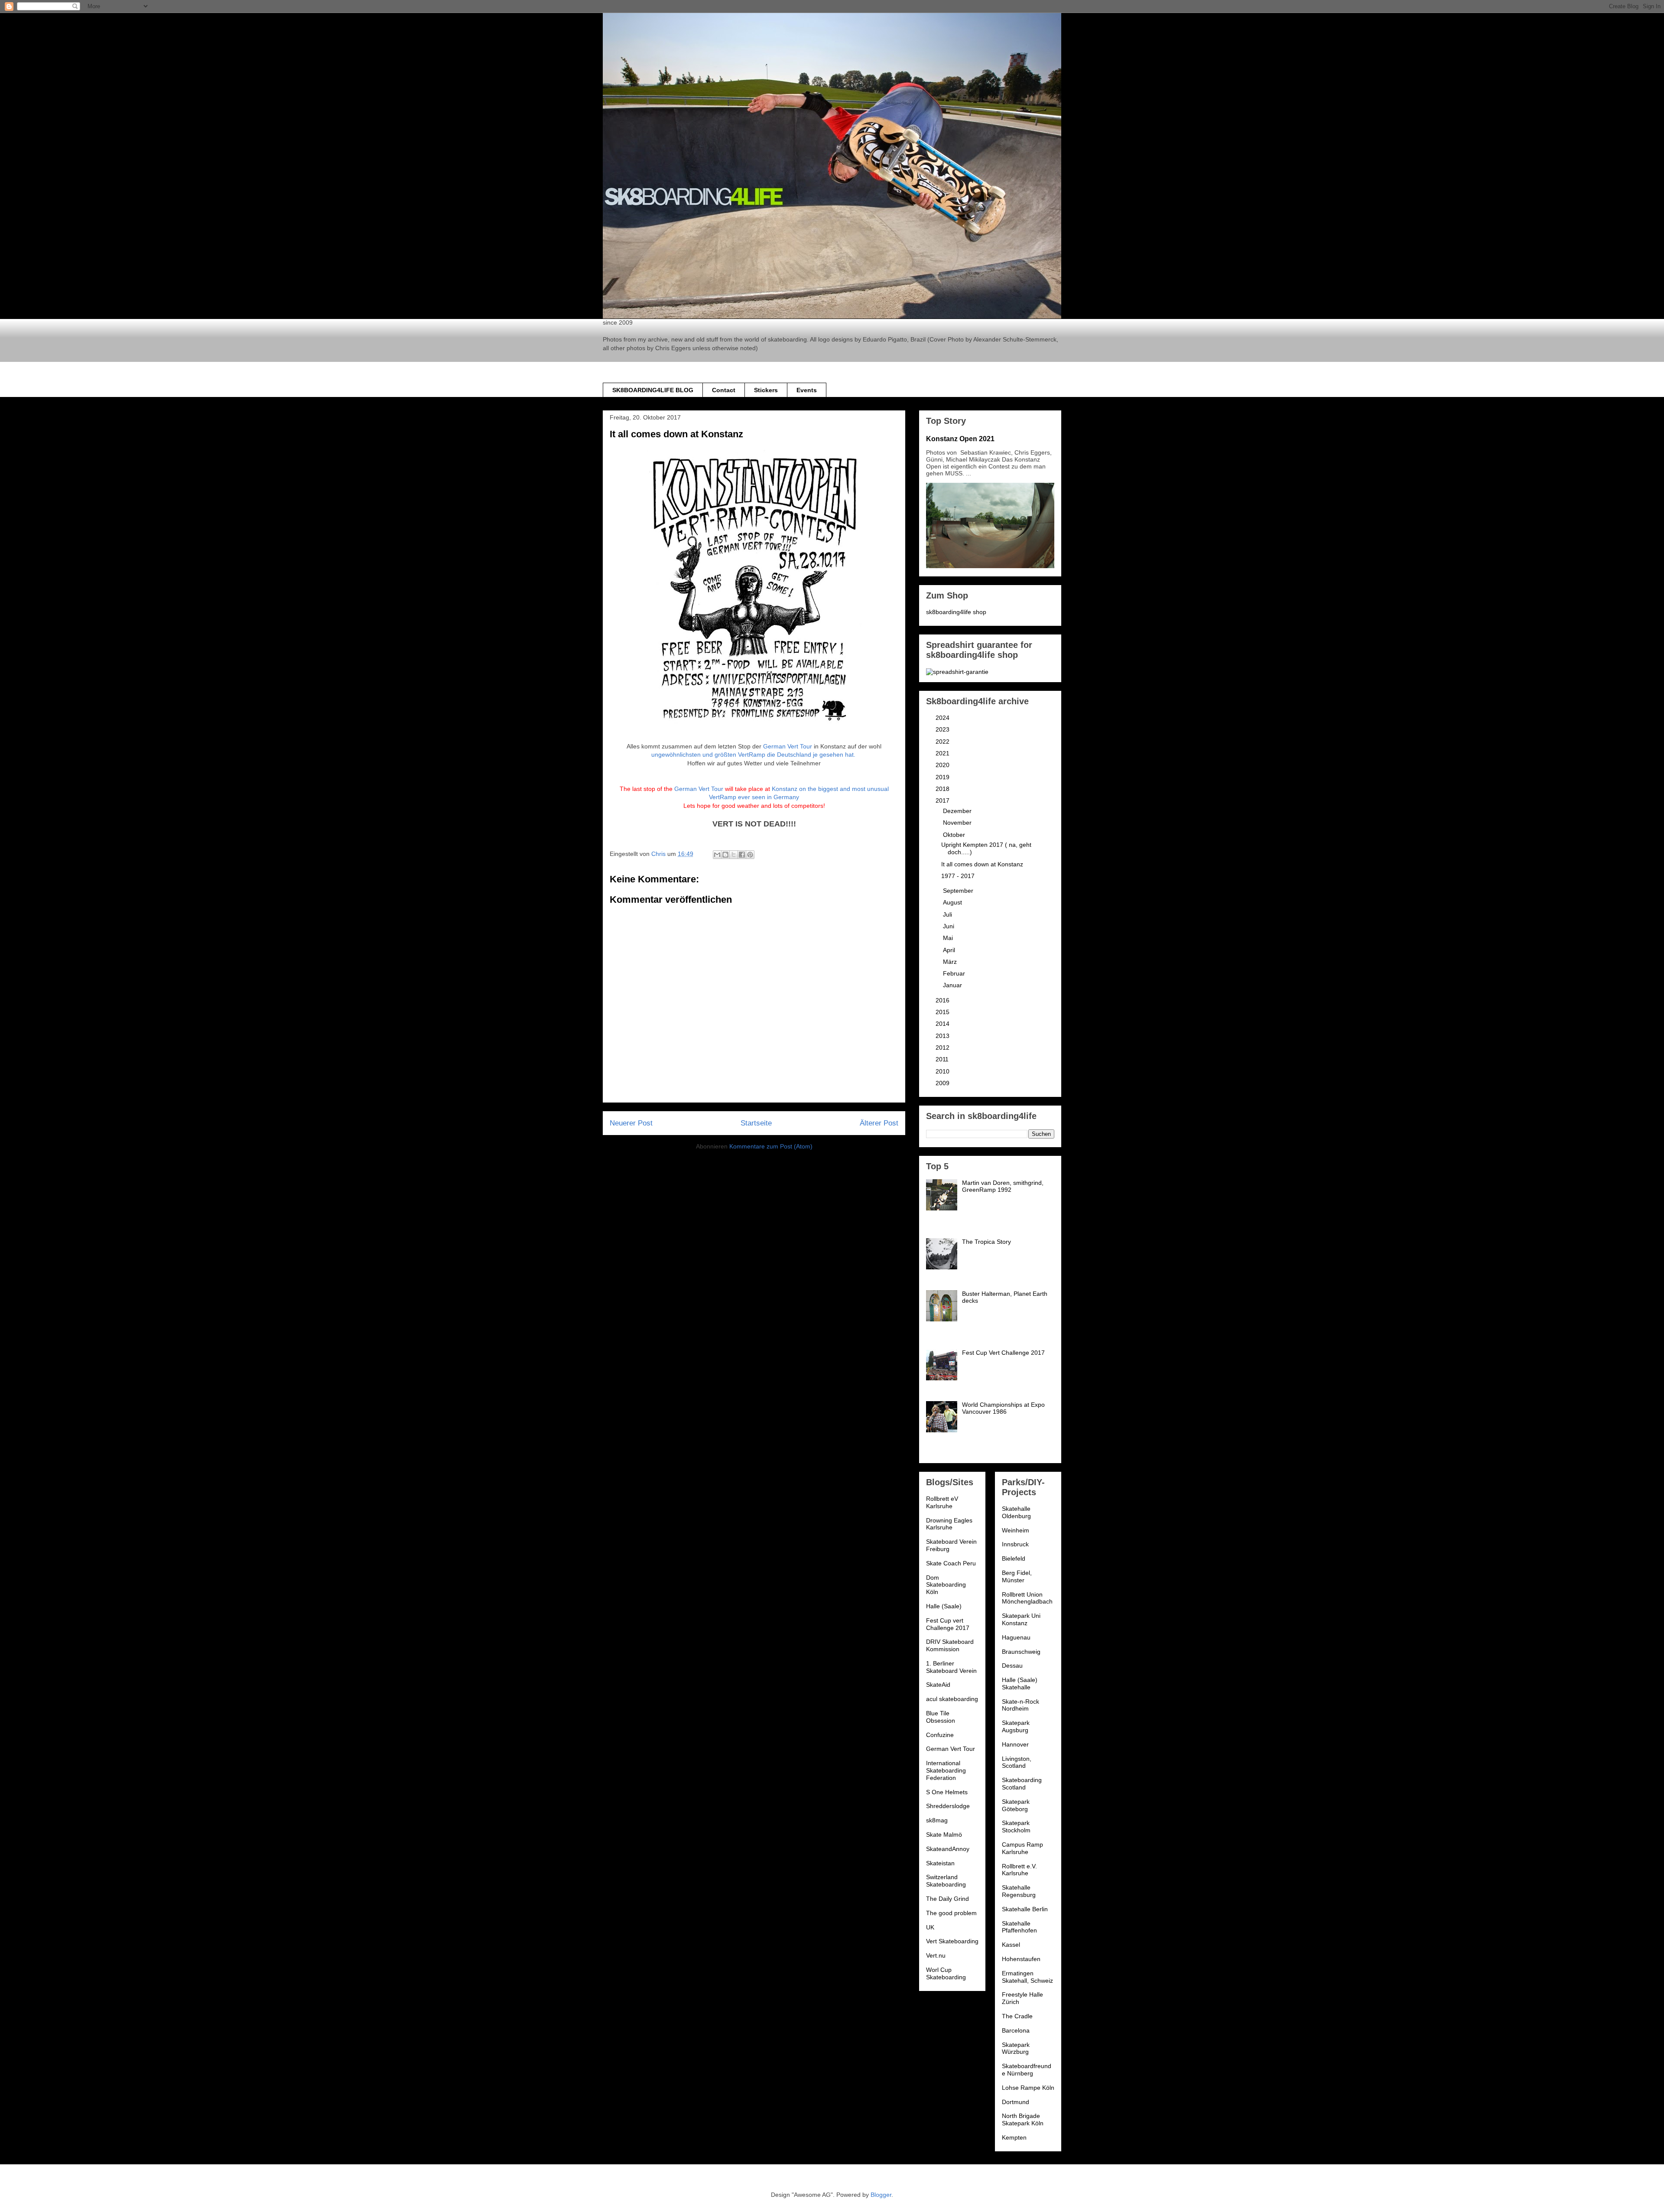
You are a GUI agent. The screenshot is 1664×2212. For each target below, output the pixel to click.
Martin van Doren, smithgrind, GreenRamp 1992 (1003, 1186)
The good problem (951, 1913)
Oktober (955, 835)
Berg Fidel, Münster (1017, 1576)
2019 (943, 777)
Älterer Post (879, 1123)
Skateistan (940, 1863)
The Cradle (1017, 2016)
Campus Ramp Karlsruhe (1022, 1848)
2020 (943, 765)
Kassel (1011, 1945)
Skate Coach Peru (951, 1563)
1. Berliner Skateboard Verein (951, 1667)
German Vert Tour (788, 746)
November (958, 823)
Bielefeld (1014, 1558)
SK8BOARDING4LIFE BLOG (653, 390)
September (959, 891)
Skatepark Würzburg (1016, 2048)
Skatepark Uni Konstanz (1021, 1619)
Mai (949, 938)
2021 (943, 753)
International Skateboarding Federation (946, 1770)
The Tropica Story (986, 1242)
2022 (943, 742)
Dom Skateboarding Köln (946, 1585)
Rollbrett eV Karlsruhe (942, 1502)
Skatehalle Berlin (1025, 1909)
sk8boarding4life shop (956, 612)
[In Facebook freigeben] (742, 855)
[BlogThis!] (725, 855)
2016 (943, 1000)
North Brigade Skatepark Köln (1023, 2119)
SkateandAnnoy (948, 1849)
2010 (943, 1071)
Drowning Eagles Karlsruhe (949, 1524)
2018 (943, 789)
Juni (949, 926)
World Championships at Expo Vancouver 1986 (1003, 1408)
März (951, 962)
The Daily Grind (947, 1899)
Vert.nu (936, 1955)
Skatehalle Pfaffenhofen (1019, 1927)
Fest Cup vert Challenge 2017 (948, 1624)
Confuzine (940, 1735)
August (953, 902)
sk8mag (937, 1820)
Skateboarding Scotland (1022, 1784)
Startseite (756, 1123)
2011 (943, 1059)
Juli (948, 914)
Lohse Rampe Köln (1028, 2088)
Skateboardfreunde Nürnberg (1027, 2070)
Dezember (958, 811)
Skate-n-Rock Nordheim (1020, 1705)
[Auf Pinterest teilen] (750, 855)
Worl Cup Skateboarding (946, 1973)
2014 (943, 1024)
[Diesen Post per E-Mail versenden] (717, 855)
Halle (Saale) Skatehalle (1020, 1683)
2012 (943, 1047)
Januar (953, 985)
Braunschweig (1021, 1652)
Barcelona (1016, 2030)
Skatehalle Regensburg (1019, 1891)
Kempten (1014, 2137)
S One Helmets (947, 1792)
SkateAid (938, 1685)
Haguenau (1016, 1637)
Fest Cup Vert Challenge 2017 (1003, 1353)
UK (930, 1927)
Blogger (881, 2195)
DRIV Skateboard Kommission (950, 1645)
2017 (943, 800)
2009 (943, 1083)
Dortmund (1016, 2102)
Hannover (1015, 1744)
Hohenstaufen (1021, 1959)
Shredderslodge (948, 1806)
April (950, 950)
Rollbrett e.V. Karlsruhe (1019, 1870)
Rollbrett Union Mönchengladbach (1027, 1598)
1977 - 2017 (958, 876)
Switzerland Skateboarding (946, 1881)
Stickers (766, 390)
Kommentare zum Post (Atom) (771, 1146)
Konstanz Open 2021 (960, 439)
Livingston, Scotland (1017, 1762)
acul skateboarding (952, 1699)
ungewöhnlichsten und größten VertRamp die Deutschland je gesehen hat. (754, 755)
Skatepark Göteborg (1016, 1805)
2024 (943, 718)
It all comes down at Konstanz (982, 864)
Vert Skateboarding (952, 1941)
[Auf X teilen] (734, 855)
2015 (943, 1012)
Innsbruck (1015, 1544)
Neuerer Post (631, 1123)
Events (807, 390)
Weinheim (1016, 1530)
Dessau (1012, 1666)
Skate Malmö (944, 1835)
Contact (724, 390)
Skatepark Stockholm (1016, 1827)
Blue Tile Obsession (941, 1717)
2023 (943, 729)
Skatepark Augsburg (1016, 1726)
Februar (955, 973)
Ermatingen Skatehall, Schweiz (1027, 1977)
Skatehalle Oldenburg (1016, 1512)
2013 (943, 1036)
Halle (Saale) (944, 1606)
